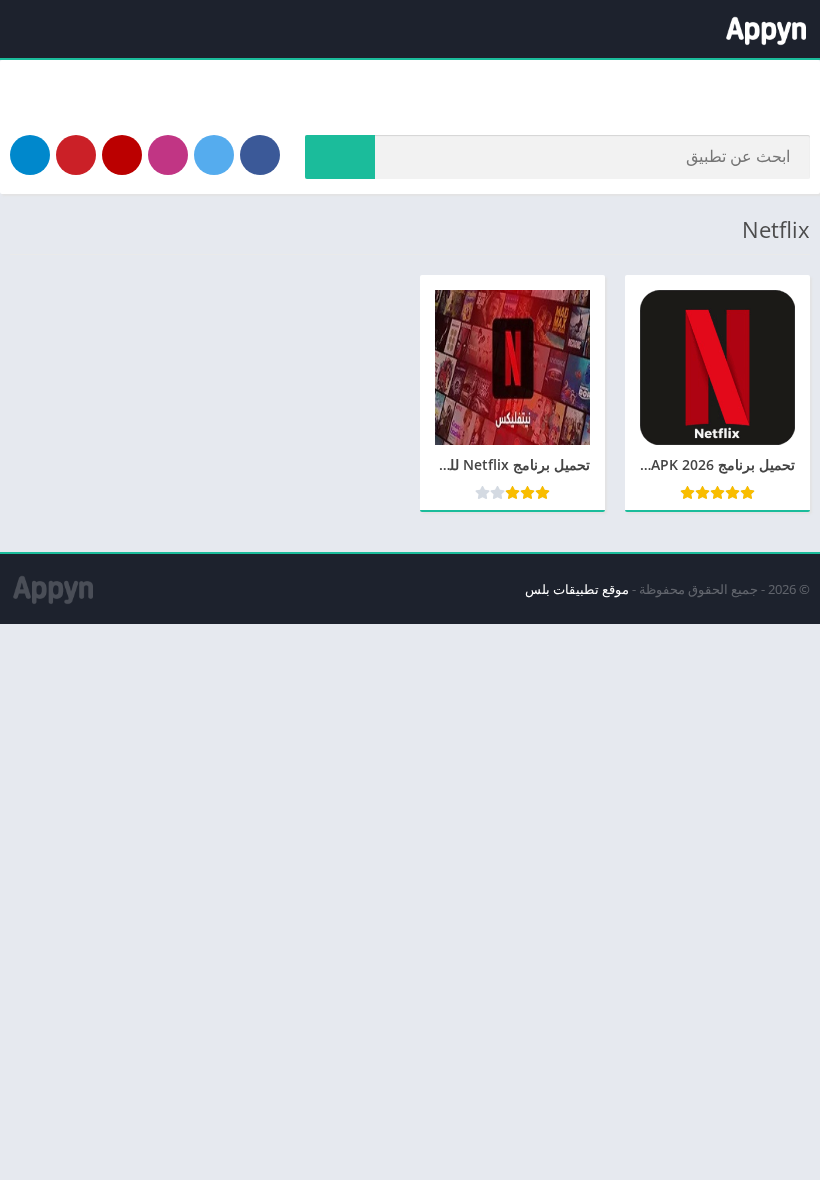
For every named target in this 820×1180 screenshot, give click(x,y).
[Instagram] (168, 155)
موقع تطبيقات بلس (577, 589)
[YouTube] (122, 155)
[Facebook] (260, 155)
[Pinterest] (76, 155)
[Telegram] (30, 155)
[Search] (340, 157)
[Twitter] (214, 155)
